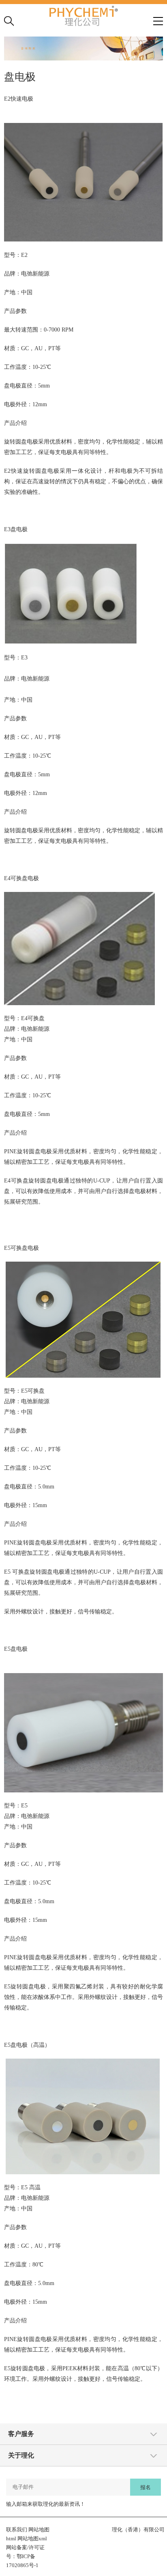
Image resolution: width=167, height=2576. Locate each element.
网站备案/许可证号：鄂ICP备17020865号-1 (25, 2556)
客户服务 (21, 2434)
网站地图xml (32, 2538)
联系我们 (17, 2530)
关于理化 (21, 2455)
